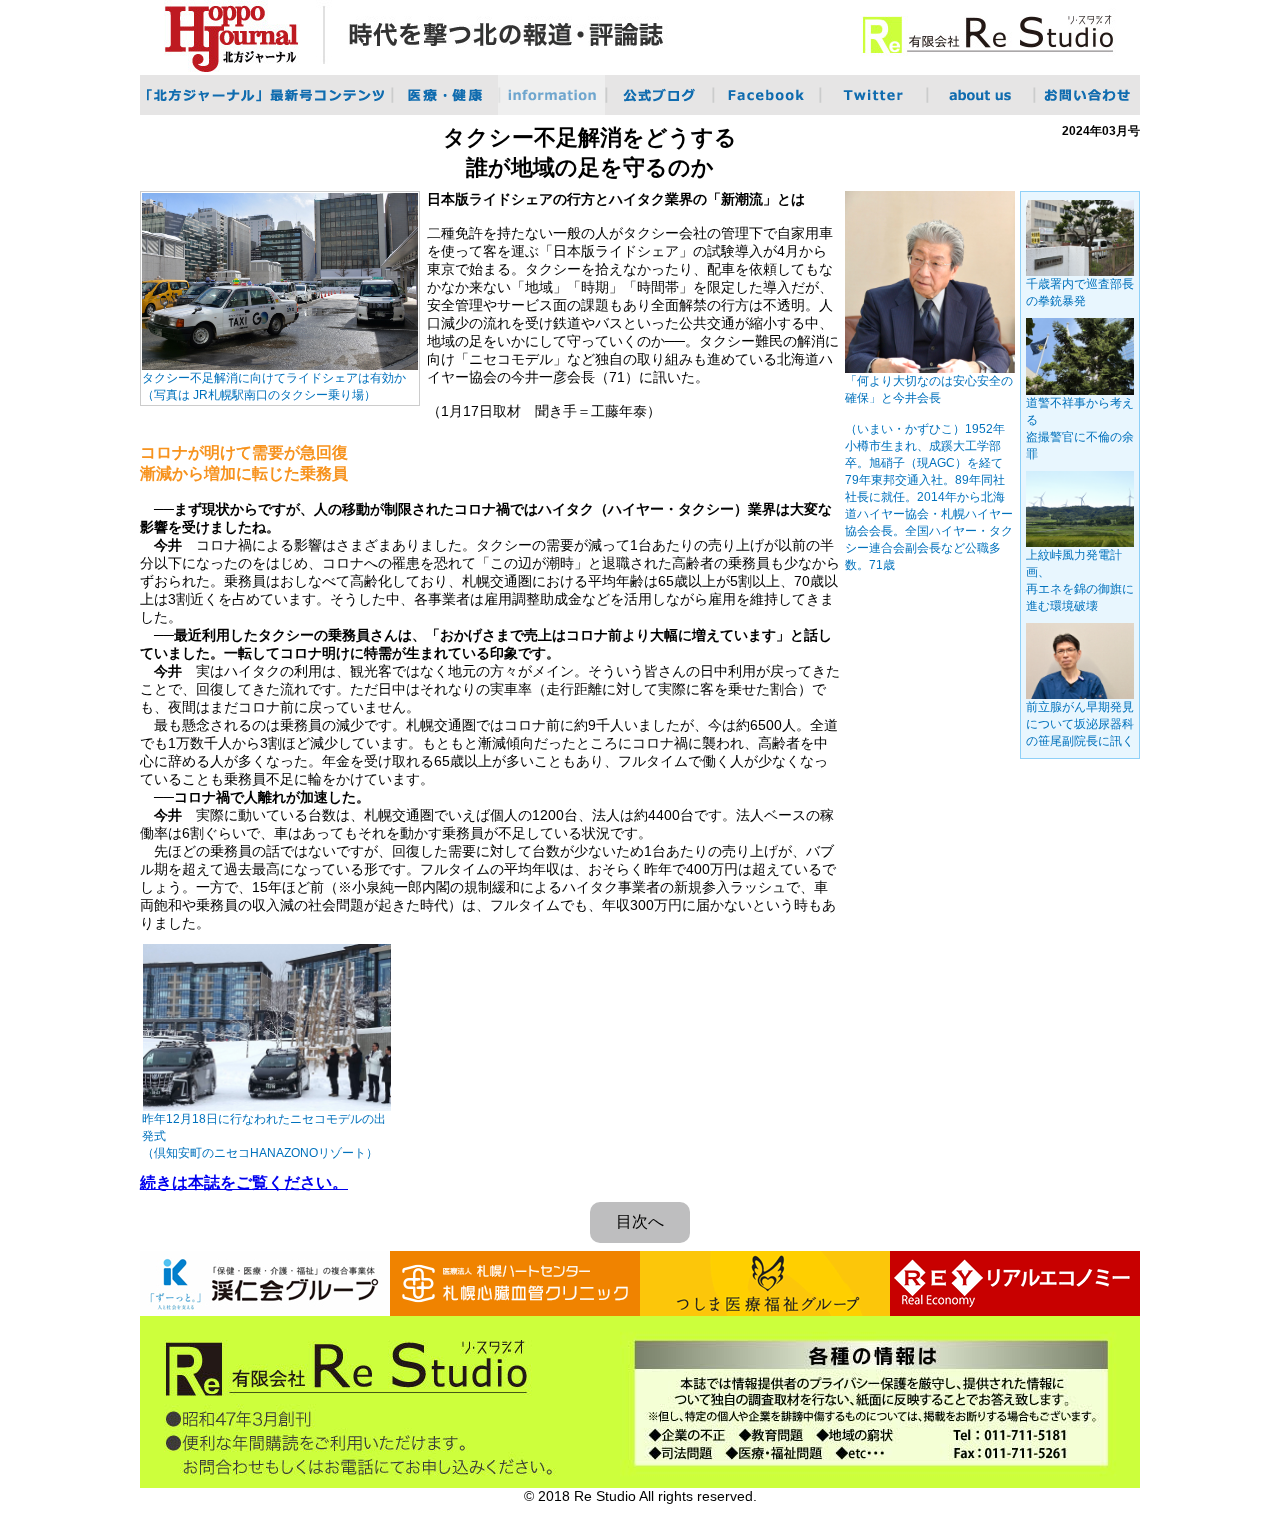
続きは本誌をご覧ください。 (244, 1182)
